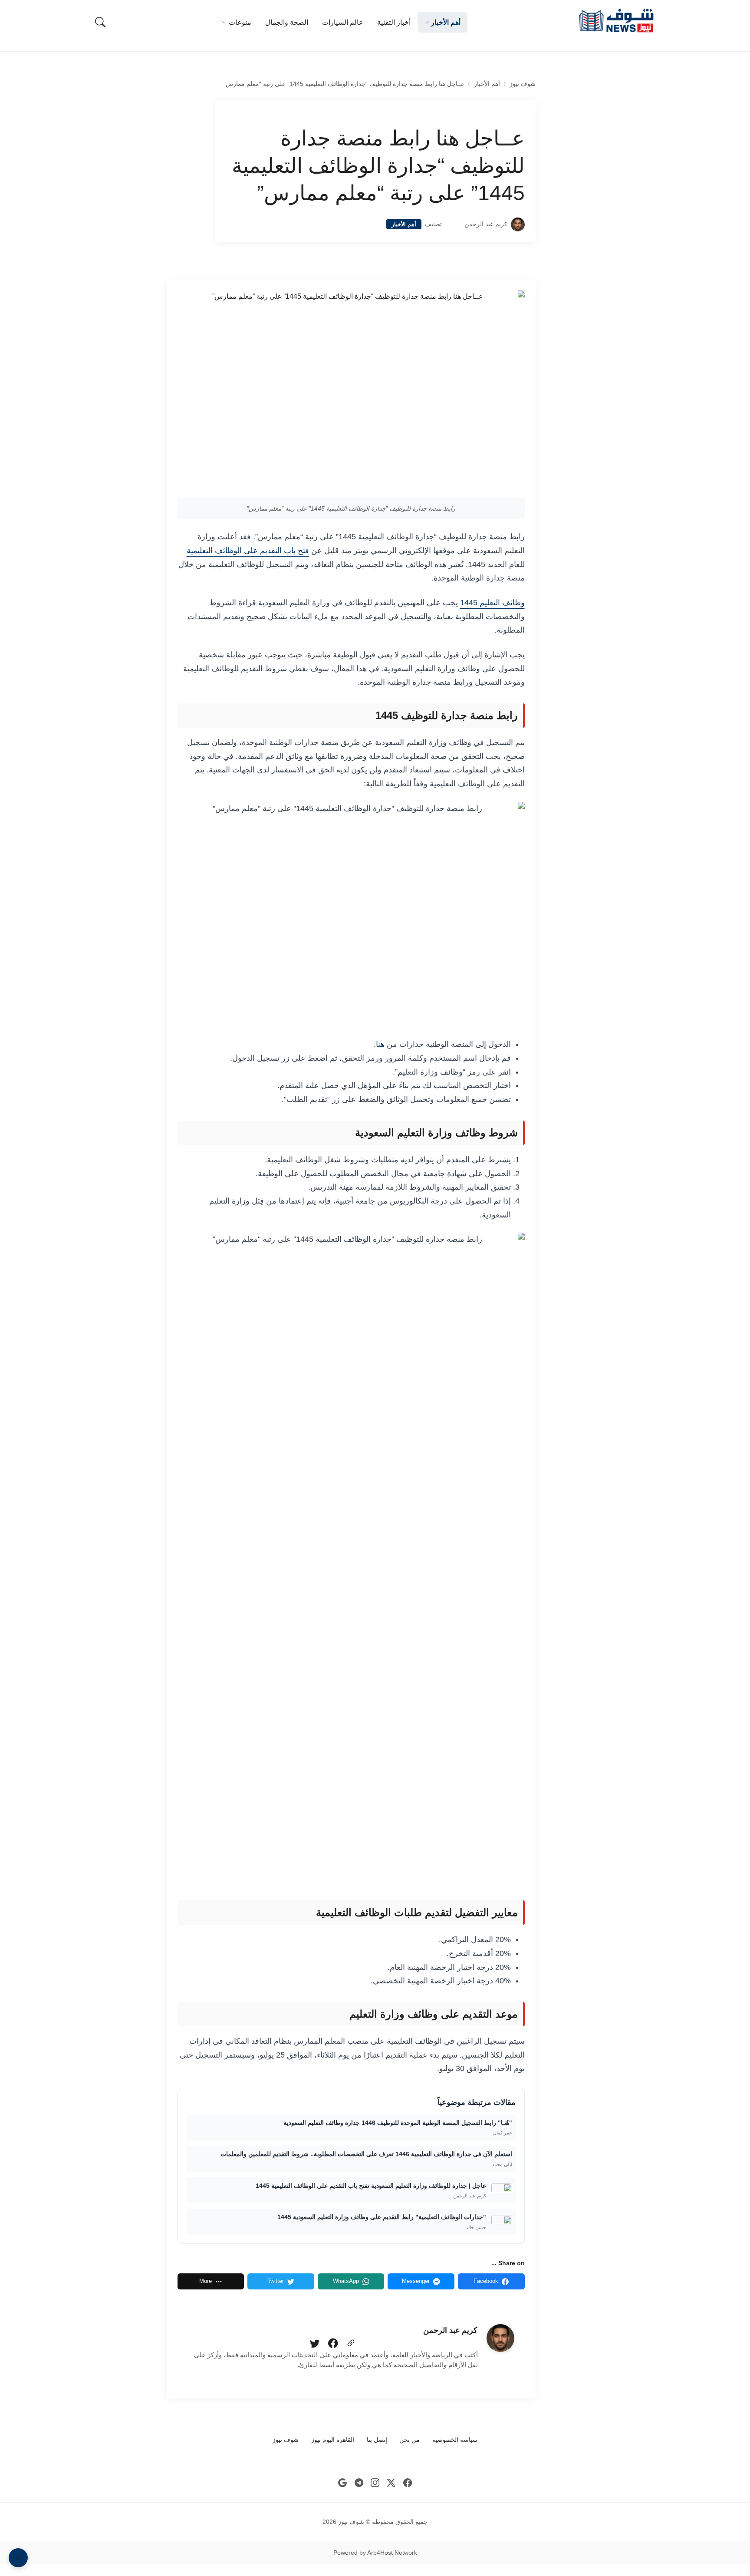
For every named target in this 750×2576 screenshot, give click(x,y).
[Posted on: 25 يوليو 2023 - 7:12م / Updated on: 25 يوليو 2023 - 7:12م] (453, 224)
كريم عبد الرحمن (486, 224)
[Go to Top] (18, 2558)
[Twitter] (315, 2344)
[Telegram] (359, 2483)
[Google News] (343, 2483)
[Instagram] (375, 2483)
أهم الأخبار (487, 84)
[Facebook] (333, 2344)
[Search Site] (100, 22)
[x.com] (391, 2483)
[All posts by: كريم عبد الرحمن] (500, 2338)
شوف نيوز (523, 84)
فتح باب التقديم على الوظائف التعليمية (248, 551)
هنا (380, 1044)
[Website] (351, 2344)
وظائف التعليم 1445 (492, 603)
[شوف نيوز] (616, 21)
